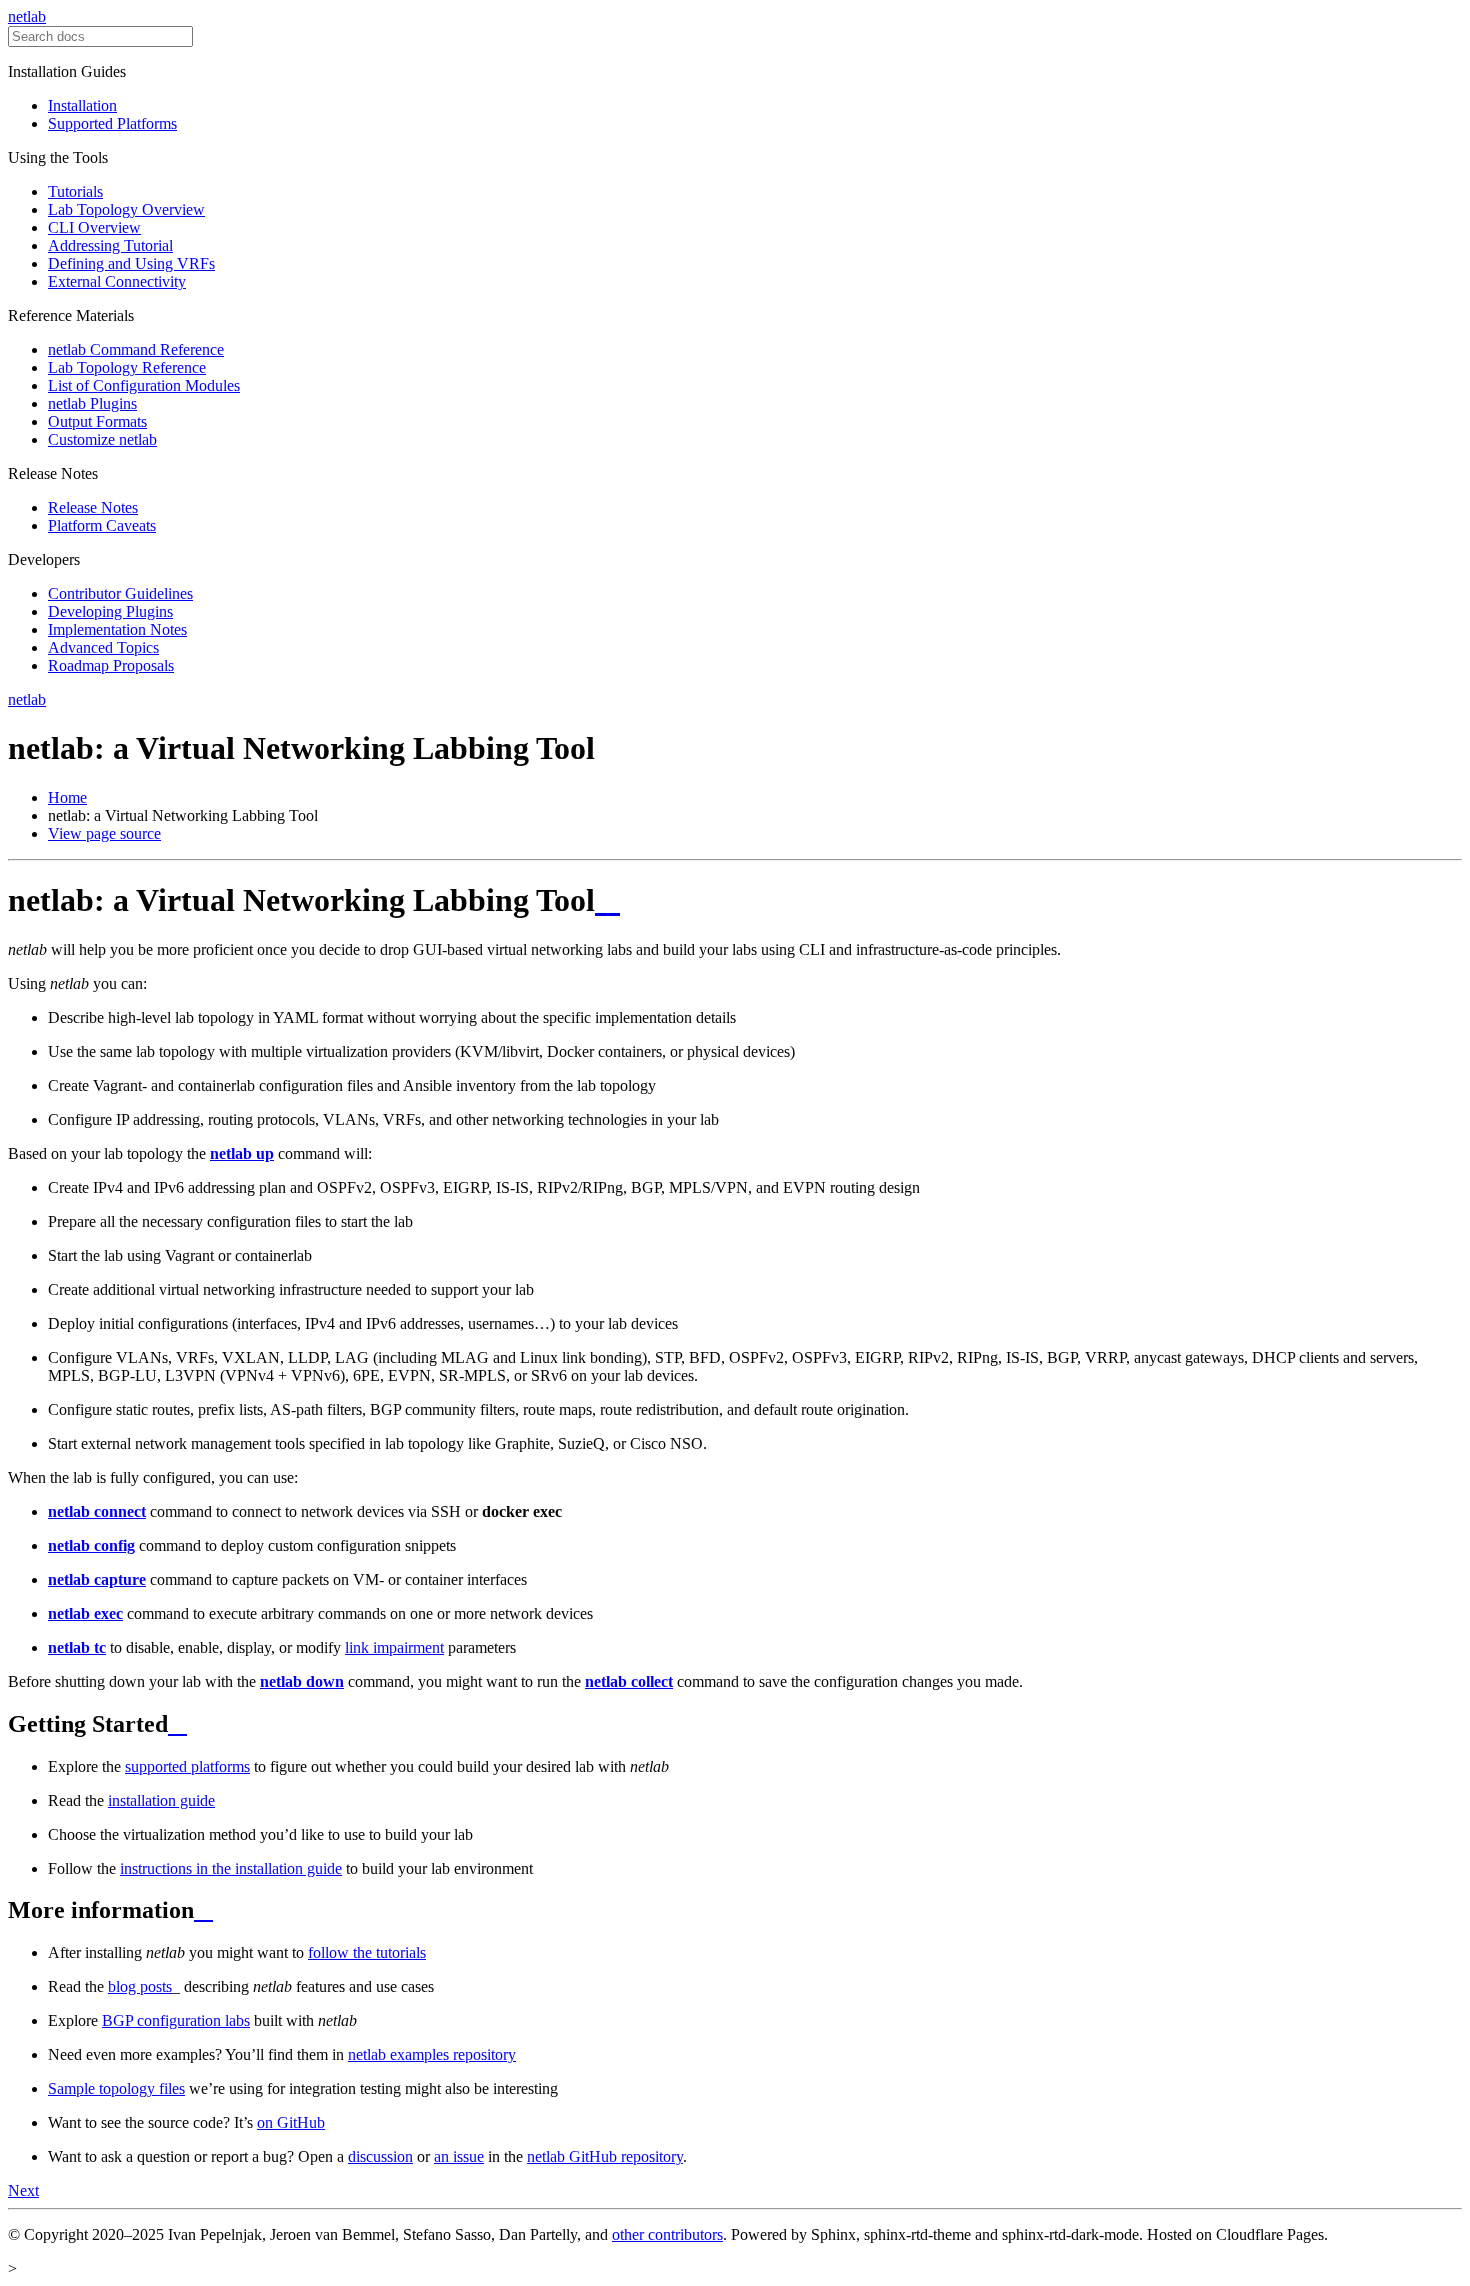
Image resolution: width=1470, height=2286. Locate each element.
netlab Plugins (92, 403)
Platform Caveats (102, 525)
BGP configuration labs (176, 2020)
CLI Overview (94, 227)
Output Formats (97, 421)
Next (23, 2190)
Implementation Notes (117, 629)
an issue (459, 2156)
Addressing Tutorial (110, 245)
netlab (27, 16)
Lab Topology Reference (127, 367)
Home (67, 797)
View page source (104, 833)
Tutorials (75, 191)
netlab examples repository (432, 2054)
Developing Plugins (110, 611)
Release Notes (93, 507)
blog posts (140, 1986)
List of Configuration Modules (144, 385)
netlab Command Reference (136, 349)
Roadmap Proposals (111, 665)
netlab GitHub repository (605, 2156)
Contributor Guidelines (120, 593)
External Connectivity (117, 281)
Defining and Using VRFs (131, 263)
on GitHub (291, 2122)
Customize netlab (102, 439)
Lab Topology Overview (126, 209)
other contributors (667, 2234)
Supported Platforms (112, 123)
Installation (82, 105)
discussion (380, 2156)
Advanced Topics (103, 647)
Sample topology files (116, 2088)
